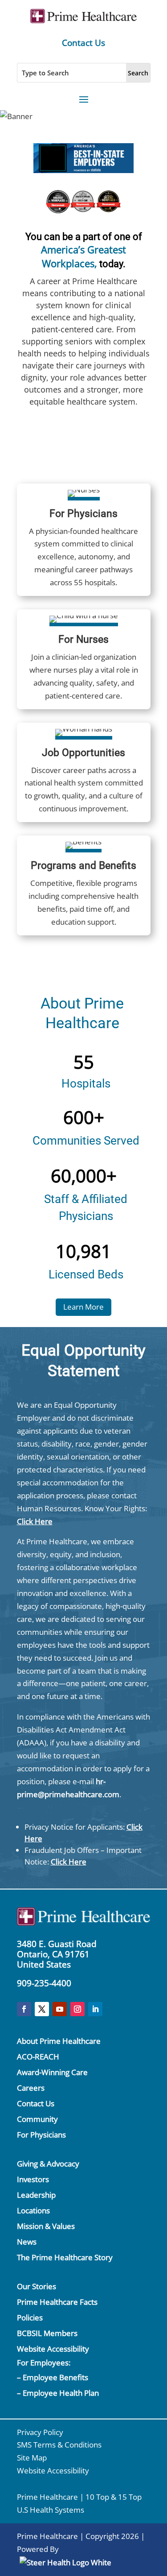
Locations (33, 2210)
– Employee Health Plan (58, 2393)
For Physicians (41, 2135)
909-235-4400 (44, 1983)
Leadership (36, 2195)
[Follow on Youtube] (60, 2009)
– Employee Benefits (53, 2377)
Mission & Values (46, 2226)
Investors (33, 2179)
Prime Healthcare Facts (57, 2302)
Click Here (35, 1521)
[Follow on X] (42, 2009)
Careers (31, 2088)
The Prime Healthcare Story (65, 2257)
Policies (30, 2318)
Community (37, 2119)
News (27, 2242)
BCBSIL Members (47, 2333)
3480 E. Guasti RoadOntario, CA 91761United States (57, 1954)
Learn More (83, 1307)
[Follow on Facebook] (24, 2009)
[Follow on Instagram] (77, 2009)
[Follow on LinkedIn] (95, 2009)
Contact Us (83, 43)
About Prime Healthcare (59, 2041)
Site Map (32, 2458)
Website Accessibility (53, 2349)
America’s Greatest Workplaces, (83, 256)
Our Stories (37, 2286)
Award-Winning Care (52, 2072)
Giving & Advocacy (48, 2164)
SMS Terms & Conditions (59, 2445)
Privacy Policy (40, 2432)
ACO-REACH (38, 2057)
